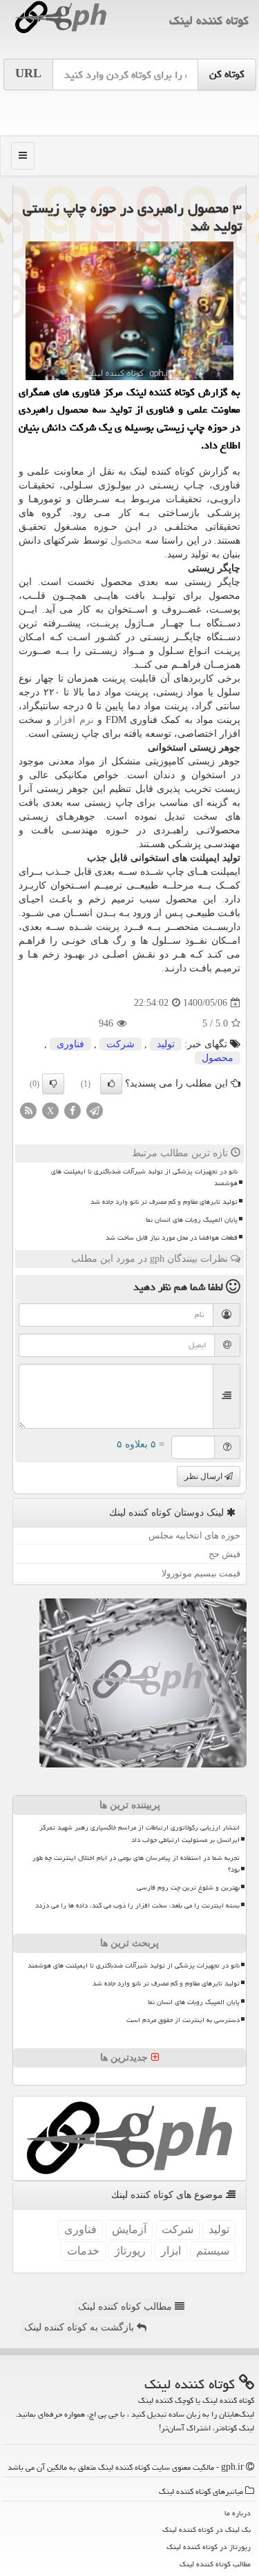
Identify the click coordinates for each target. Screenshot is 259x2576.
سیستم (213, 2251)
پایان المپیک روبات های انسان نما (192, 1220)
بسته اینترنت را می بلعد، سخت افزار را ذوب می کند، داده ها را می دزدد (137, 1905)
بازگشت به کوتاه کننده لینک (80, 2327)
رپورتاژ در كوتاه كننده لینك (209, 2547)
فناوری (70, 1044)
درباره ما (238, 2513)
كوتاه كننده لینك (209, 20)
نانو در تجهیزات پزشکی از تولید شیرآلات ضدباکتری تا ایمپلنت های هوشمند (144, 1177)
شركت (121, 1044)
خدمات (83, 2251)
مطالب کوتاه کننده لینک (126, 2307)
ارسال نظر (204, 1476)
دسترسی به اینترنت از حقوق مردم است (183, 2020)
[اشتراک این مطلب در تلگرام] (95, 1110)
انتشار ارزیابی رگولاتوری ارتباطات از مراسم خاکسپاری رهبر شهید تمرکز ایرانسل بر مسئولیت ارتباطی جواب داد (140, 1833)
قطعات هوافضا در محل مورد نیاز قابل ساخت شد (172, 1238)
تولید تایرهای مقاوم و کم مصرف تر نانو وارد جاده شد (164, 1202)
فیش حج (224, 1554)
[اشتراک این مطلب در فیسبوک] (73, 1110)
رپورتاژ (130, 2251)
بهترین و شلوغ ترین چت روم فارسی (188, 1888)
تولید (166, 1044)
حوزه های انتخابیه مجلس (194, 1535)
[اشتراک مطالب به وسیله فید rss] (28, 1110)
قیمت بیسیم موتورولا (201, 1573)
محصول (126, 541)
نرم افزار (74, 720)
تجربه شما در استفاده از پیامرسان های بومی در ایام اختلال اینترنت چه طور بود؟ (136, 1864)
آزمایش (129, 2229)
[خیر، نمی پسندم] (53, 1084)
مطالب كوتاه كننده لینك (215, 2564)
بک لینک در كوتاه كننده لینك (207, 2529)
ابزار (171, 2251)
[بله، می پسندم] (111, 1084)
